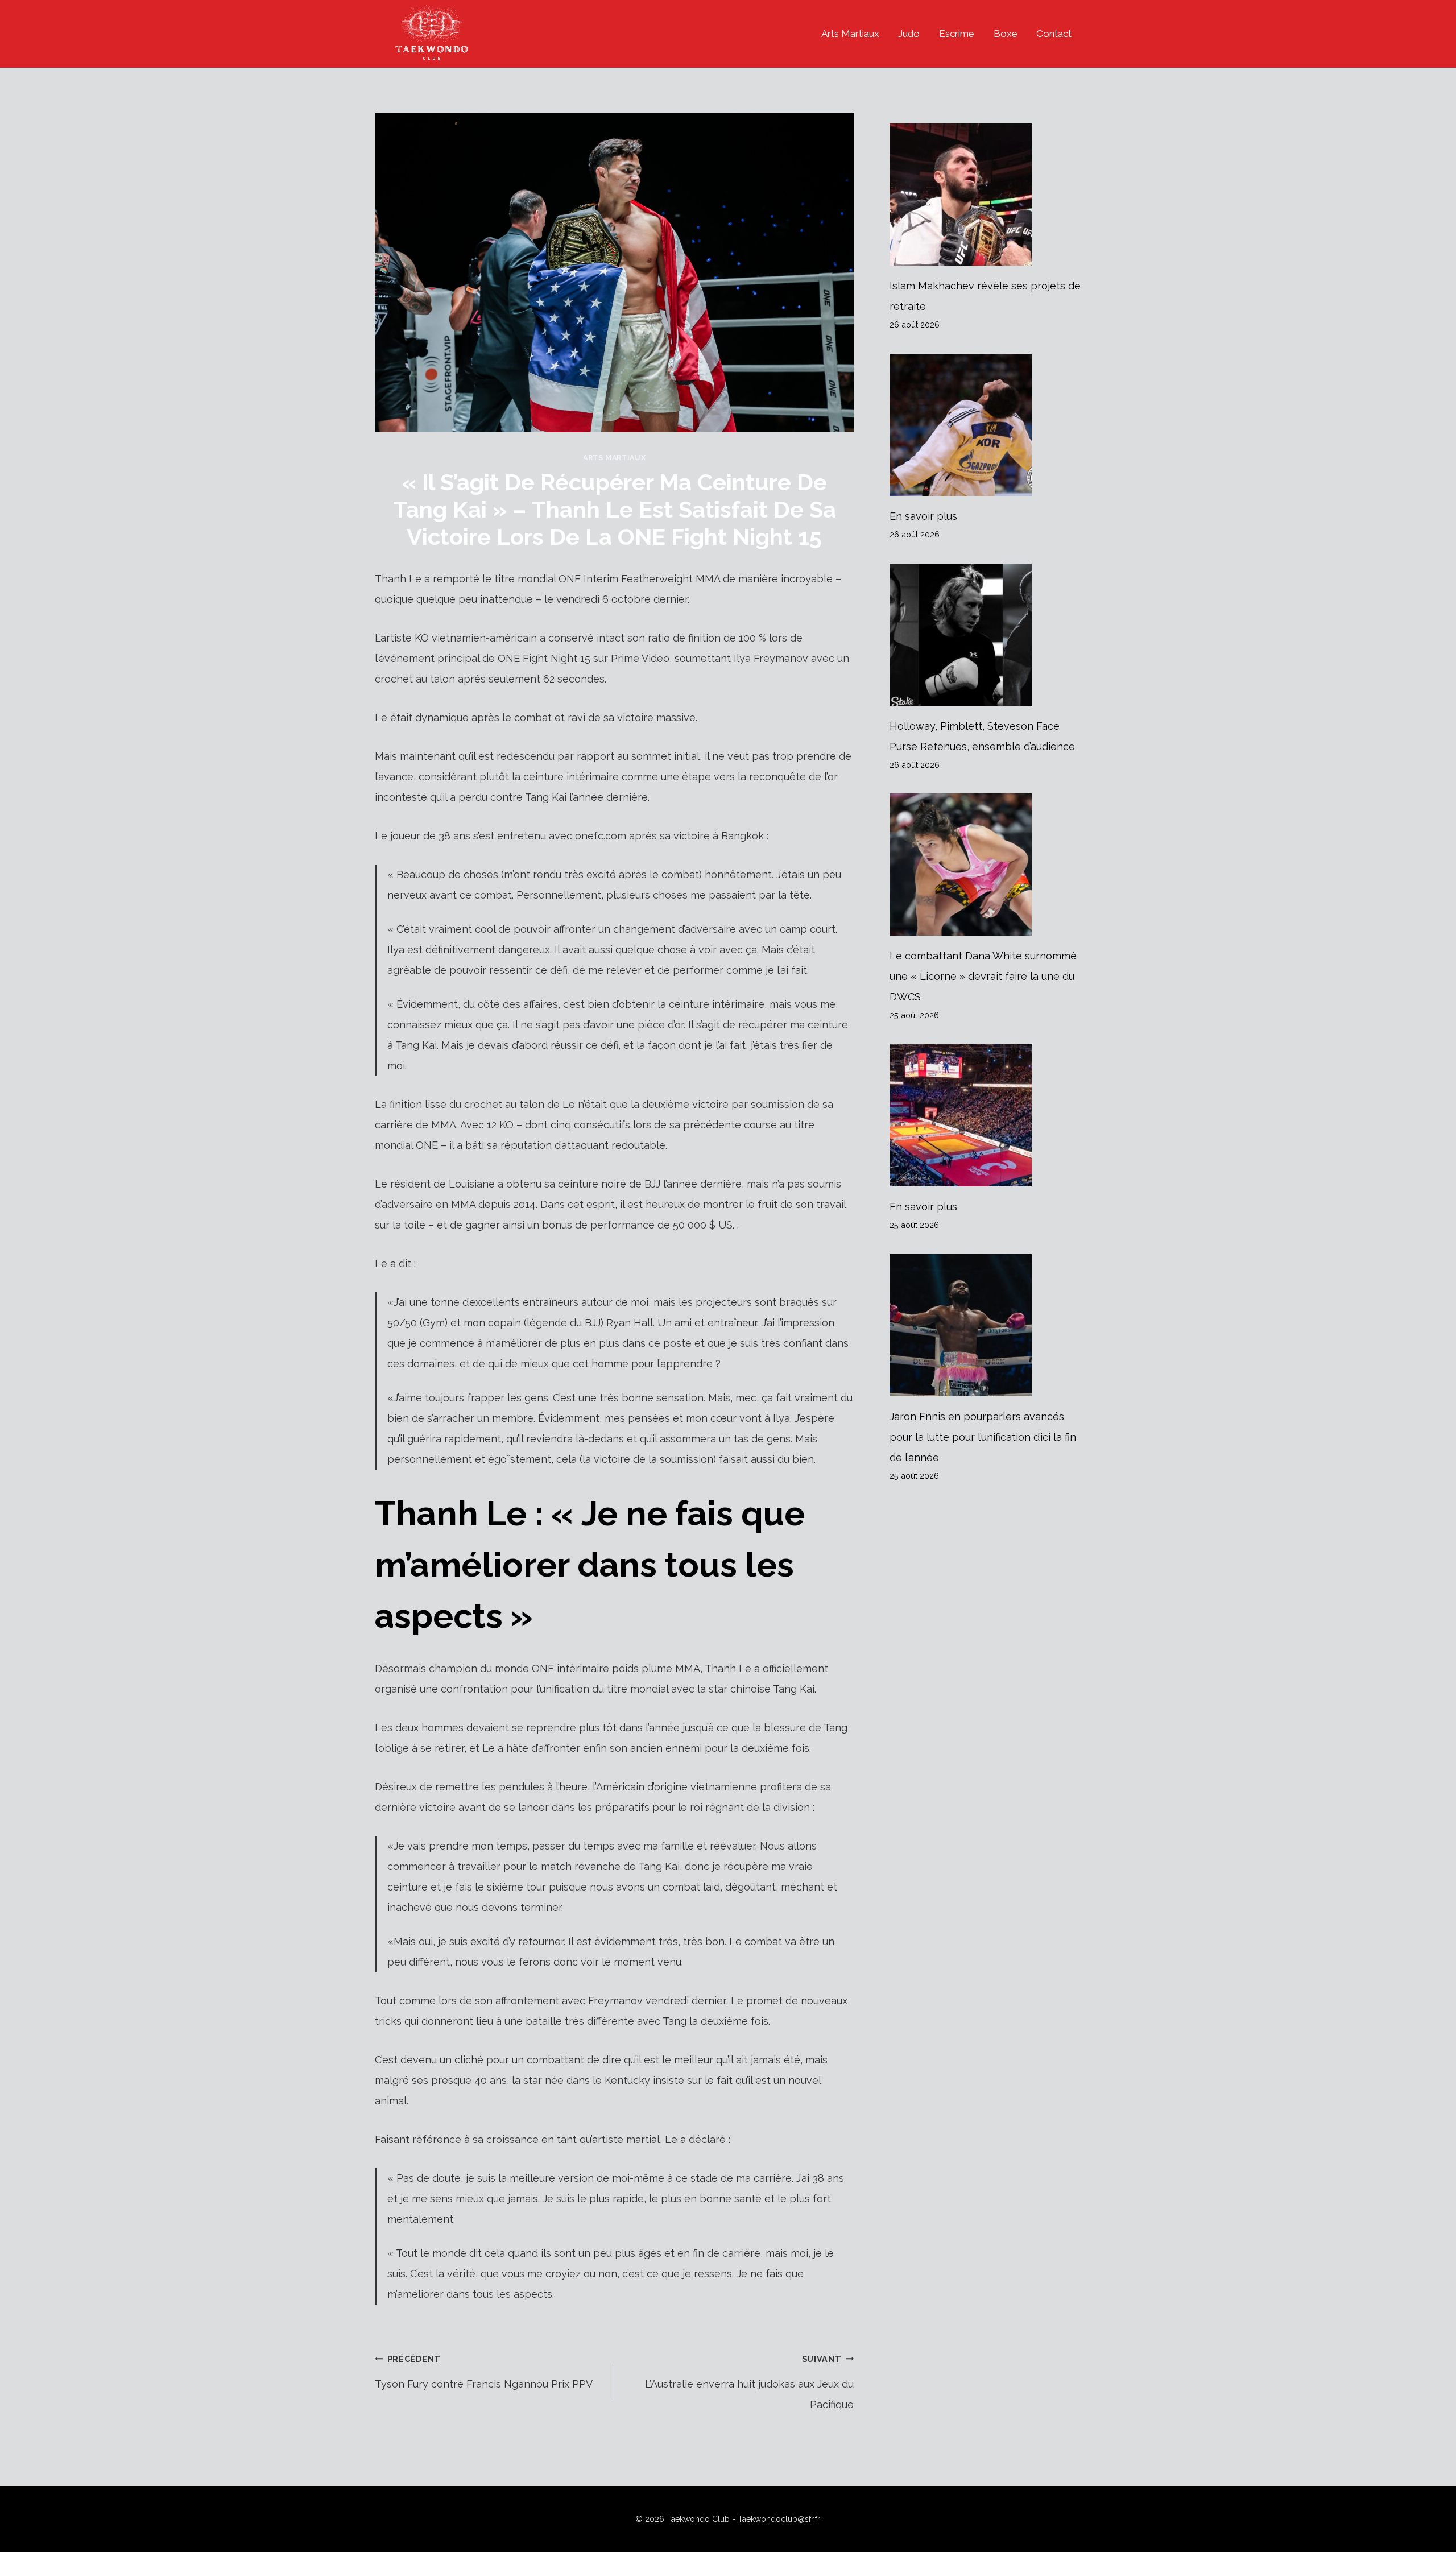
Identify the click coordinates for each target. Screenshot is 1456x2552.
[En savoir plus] (985, 425)
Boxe (1006, 34)
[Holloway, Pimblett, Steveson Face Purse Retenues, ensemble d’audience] (985, 635)
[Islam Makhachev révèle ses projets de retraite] (985, 195)
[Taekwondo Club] (432, 34)
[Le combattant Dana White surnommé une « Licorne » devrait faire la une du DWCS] (985, 865)
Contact (1054, 34)
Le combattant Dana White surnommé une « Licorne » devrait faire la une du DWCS (983, 976)
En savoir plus (923, 516)
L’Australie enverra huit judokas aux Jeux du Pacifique (749, 2382)
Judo (909, 34)
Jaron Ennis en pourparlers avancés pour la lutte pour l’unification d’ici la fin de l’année (983, 1437)
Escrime (957, 34)
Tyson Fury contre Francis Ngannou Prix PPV (484, 2372)
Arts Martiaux (850, 34)
